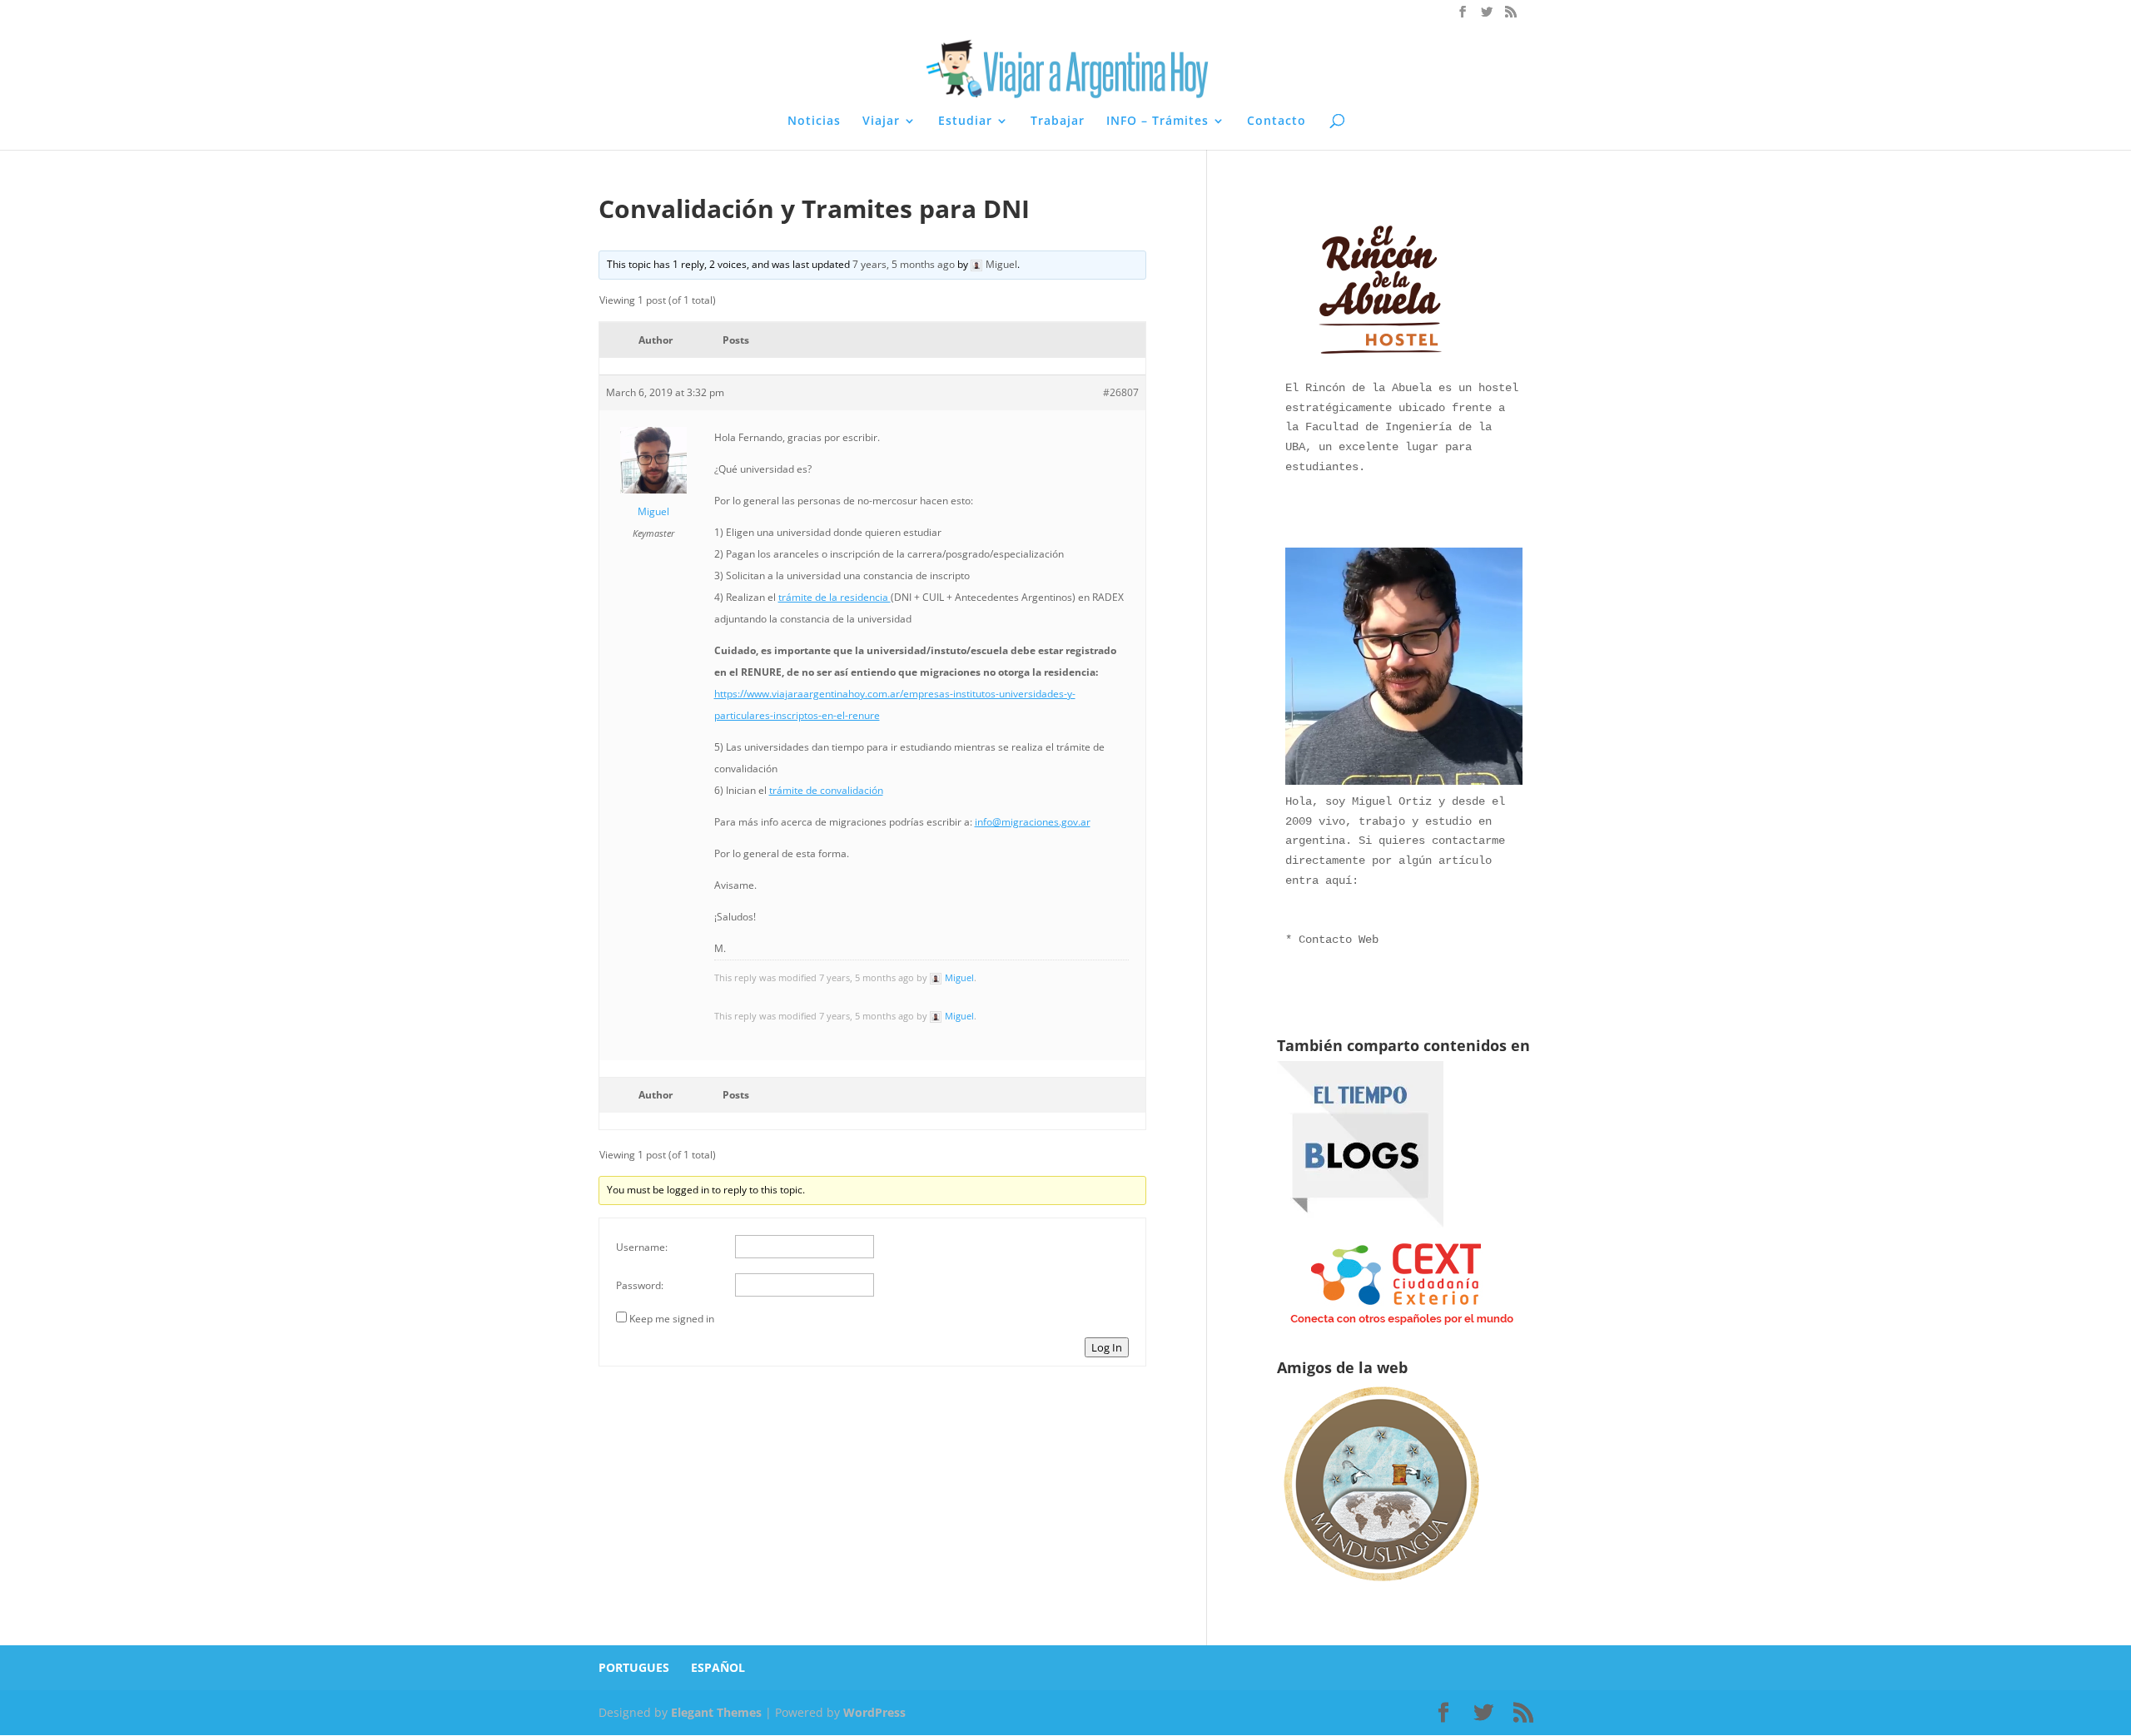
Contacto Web (1339, 940)
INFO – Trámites (1157, 122)
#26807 (1121, 392)
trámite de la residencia (835, 597)
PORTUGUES (634, 1667)
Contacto (1277, 122)
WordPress (874, 1712)
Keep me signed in (672, 1319)
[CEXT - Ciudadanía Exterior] (1402, 1325)
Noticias (814, 122)
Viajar (881, 122)
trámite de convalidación (826, 790)
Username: (642, 1247)
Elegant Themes (716, 1712)
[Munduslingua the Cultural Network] (1381, 1587)
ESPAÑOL (718, 1667)
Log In (1107, 1347)
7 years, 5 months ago (904, 264)
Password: (640, 1285)
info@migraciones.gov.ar (1033, 822)
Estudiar (965, 122)
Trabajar (1058, 122)
